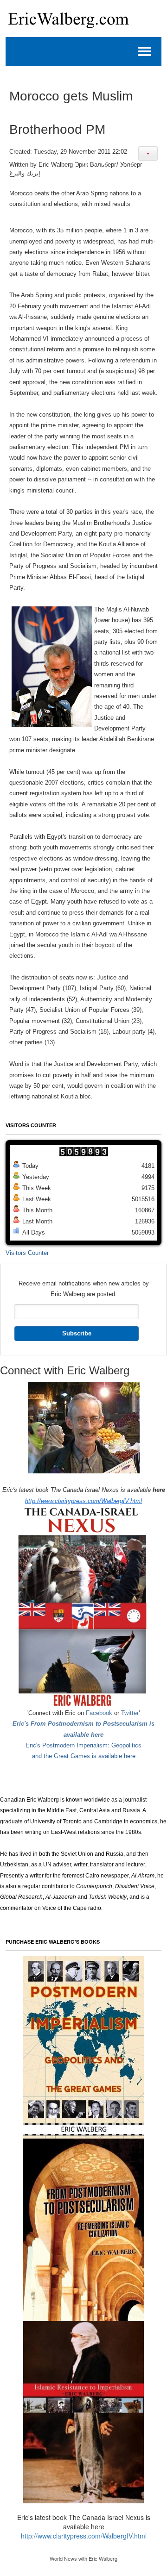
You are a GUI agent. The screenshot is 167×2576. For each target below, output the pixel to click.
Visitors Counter (27, 1253)
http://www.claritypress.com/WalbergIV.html (83, 1501)
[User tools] (148, 153)
